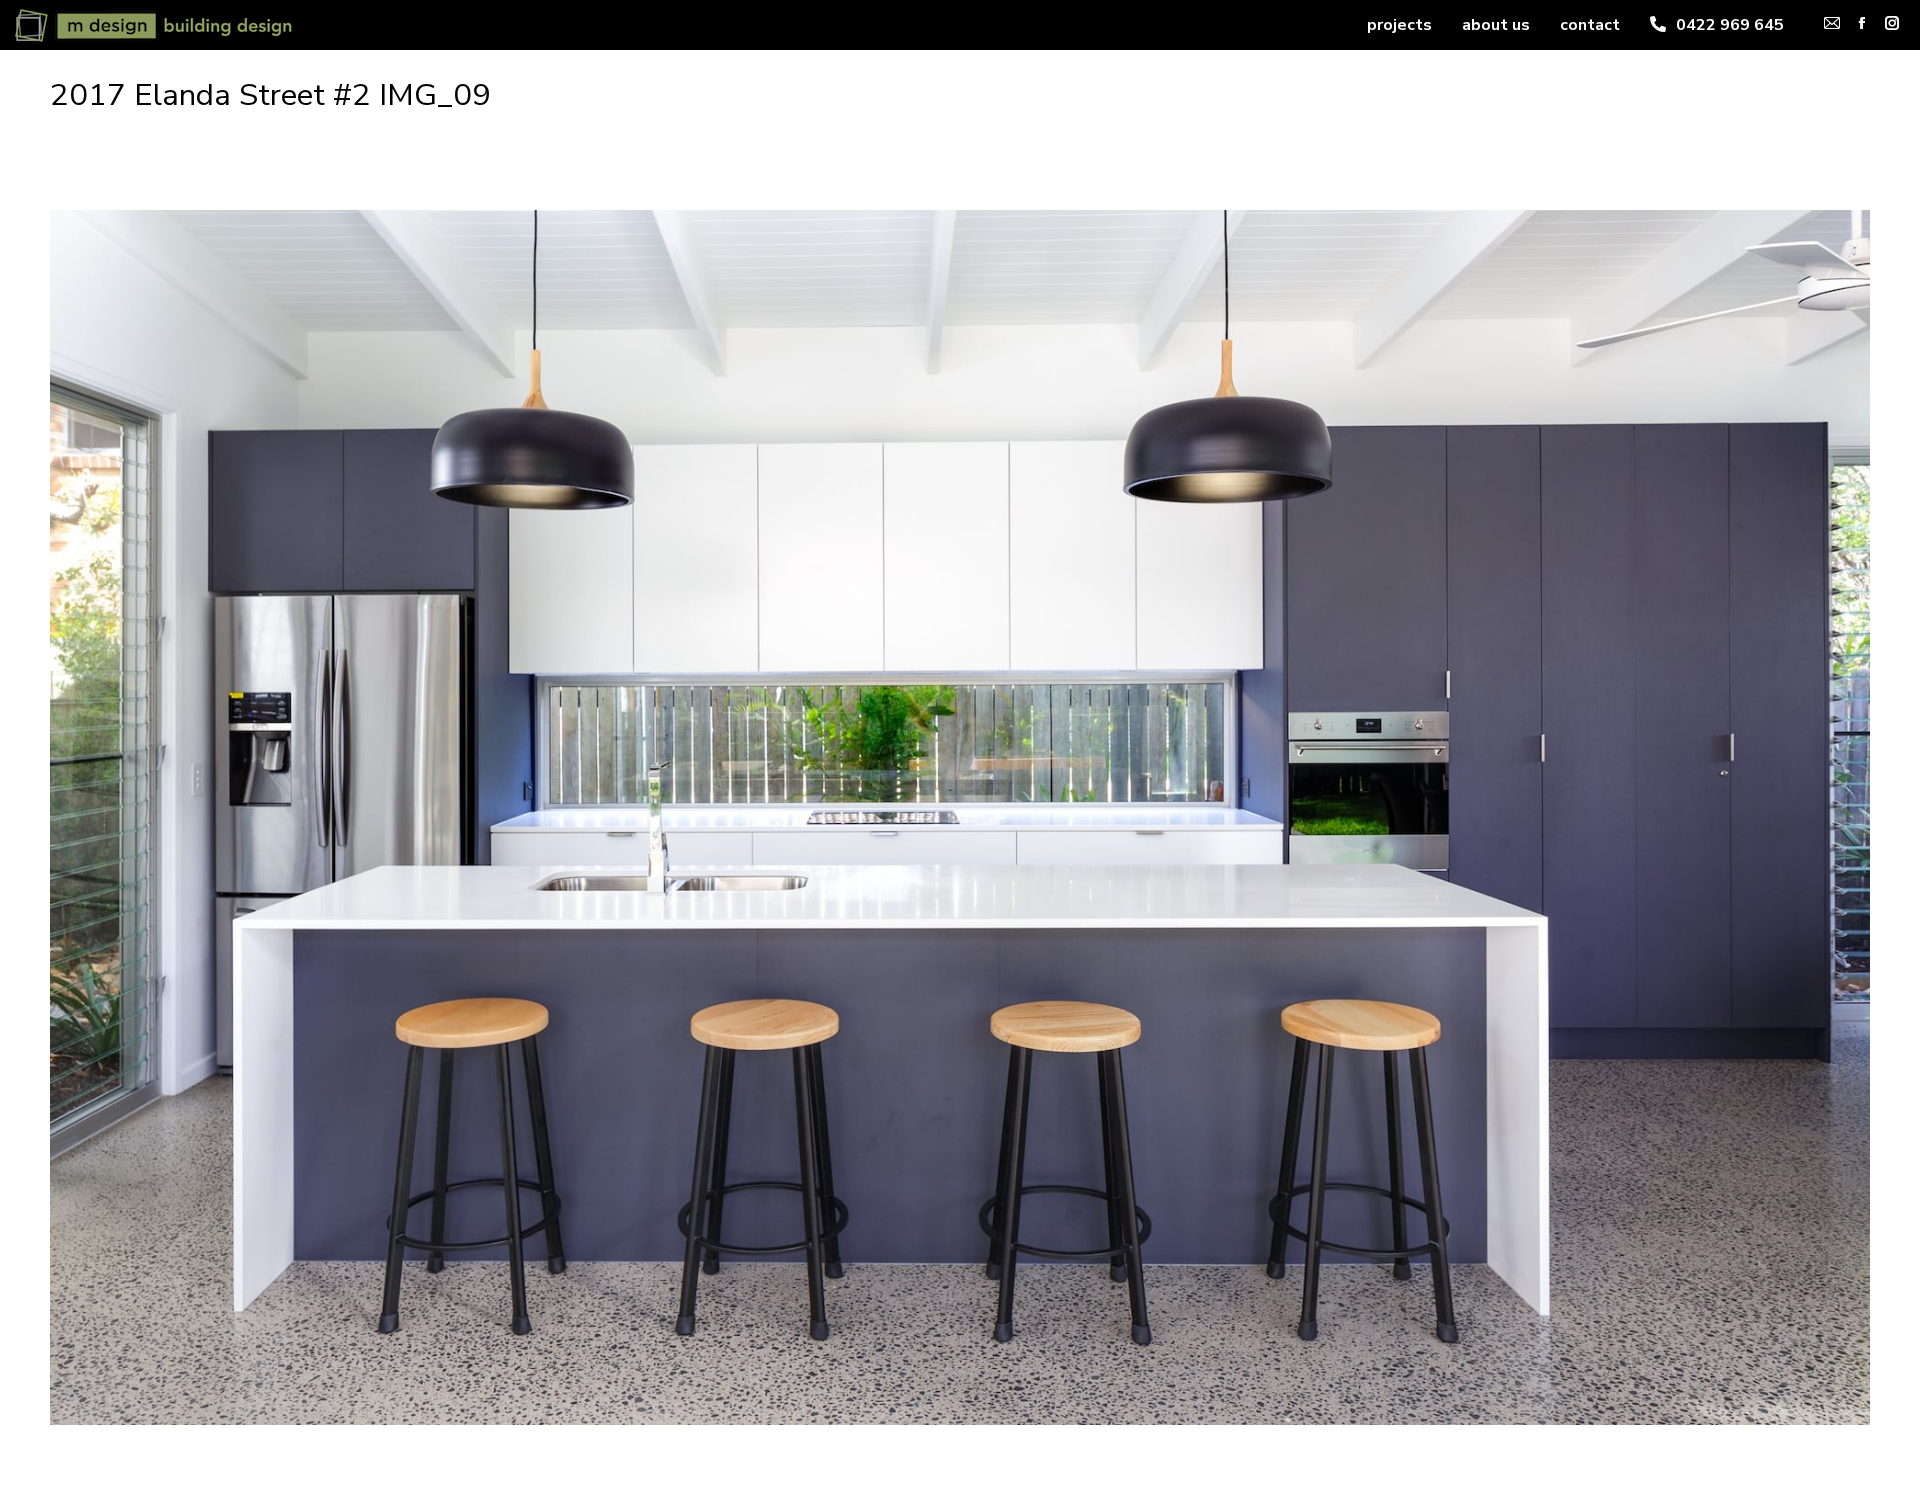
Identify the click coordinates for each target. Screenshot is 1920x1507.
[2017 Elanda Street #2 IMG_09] (960, 817)
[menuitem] (1399, 25)
